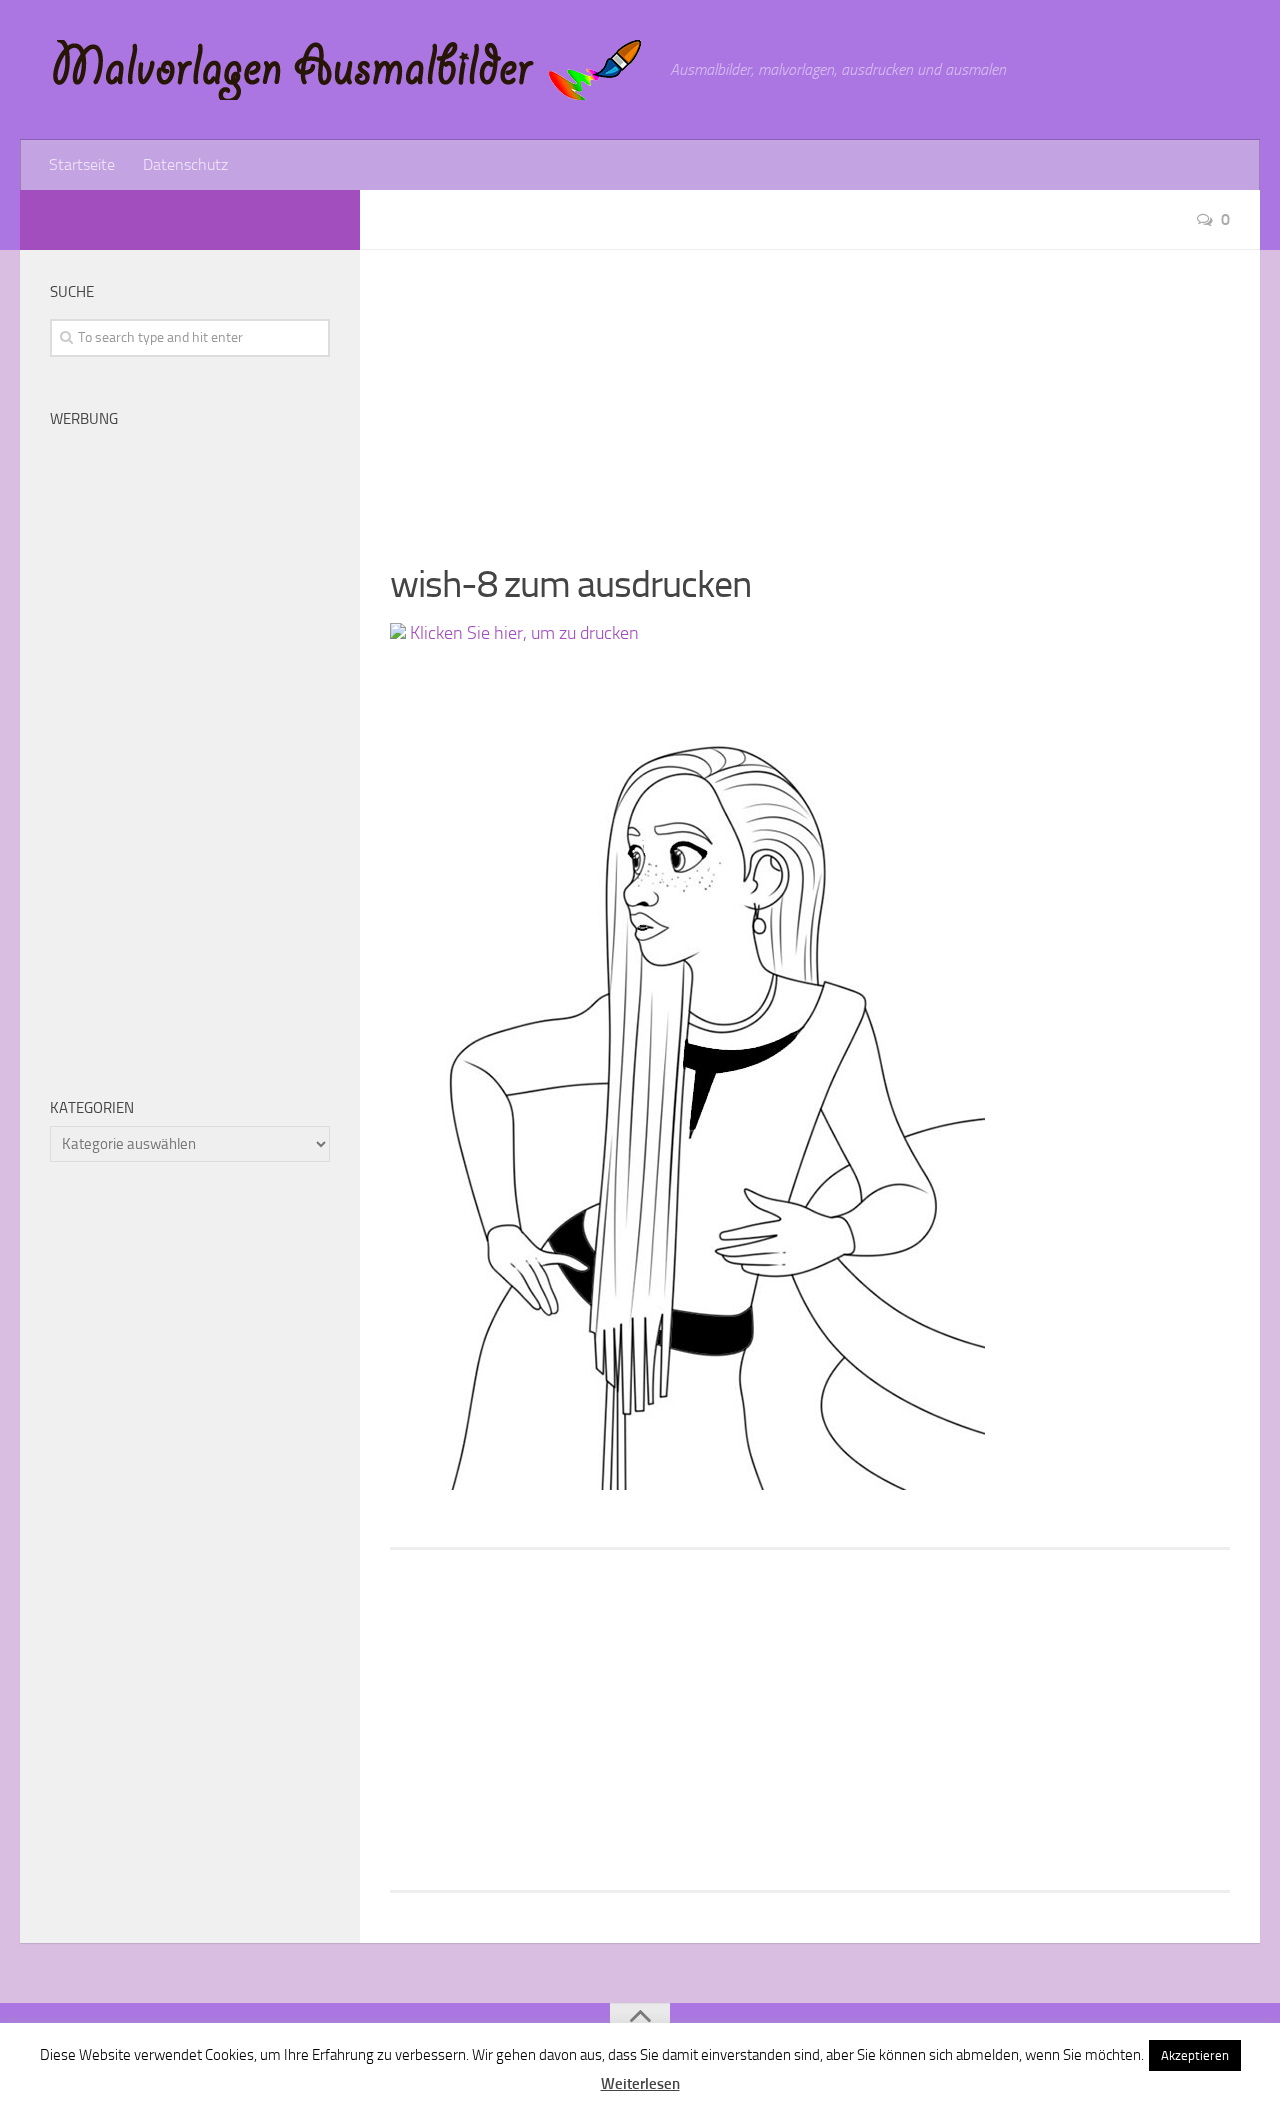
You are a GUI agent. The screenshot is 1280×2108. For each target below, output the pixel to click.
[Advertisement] (810, 390)
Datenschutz (185, 164)
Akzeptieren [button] (1195, 2055)
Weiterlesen (640, 2084)
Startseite (82, 164)
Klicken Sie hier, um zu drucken (522, 633)
